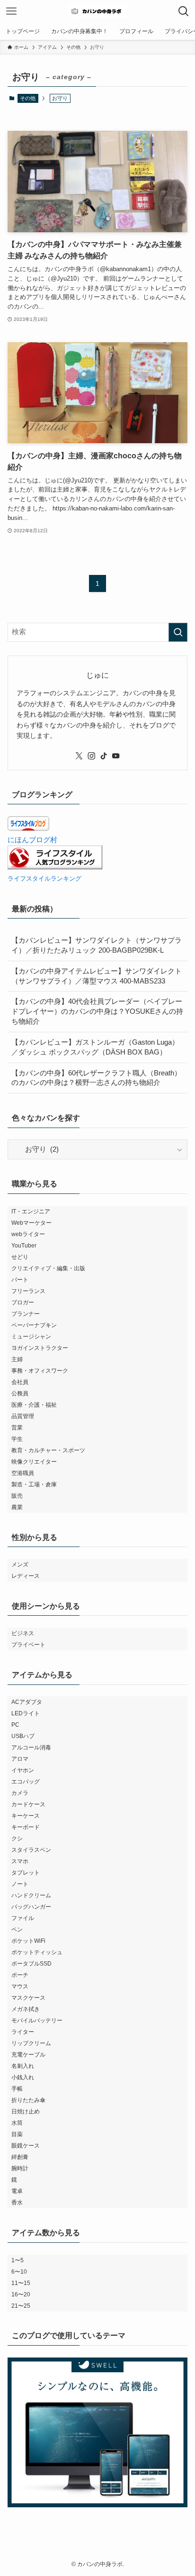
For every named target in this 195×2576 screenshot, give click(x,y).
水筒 (17, 2123)
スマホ (20, 1861)
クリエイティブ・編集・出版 (48, 1268)
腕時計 (20, 2168)
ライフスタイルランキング (44, 878)
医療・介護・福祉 (34, 1405)
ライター (23, 2032)
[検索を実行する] (178, 632)
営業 (17, 1428)
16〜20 (21, 2294)
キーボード (26, 1827)
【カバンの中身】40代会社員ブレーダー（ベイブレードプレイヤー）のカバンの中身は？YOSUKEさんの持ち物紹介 (97, 1011)
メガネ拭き (26, 2009)
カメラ (20, 1793)
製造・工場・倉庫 (34, 1484)
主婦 (17, 1359)
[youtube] (116, 756)
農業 (17, 1507)
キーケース (26, 1816)
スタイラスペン (31, 1850)
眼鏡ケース (26, 2146)
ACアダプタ (27, 1702)
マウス (20, 1986)
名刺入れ (23, 2066)
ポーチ (20, 1975)
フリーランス (28, 1291)
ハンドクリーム (31, 1895)
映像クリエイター (34, 1462)
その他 (28, 98)
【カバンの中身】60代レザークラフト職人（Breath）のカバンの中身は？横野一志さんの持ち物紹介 (96, 1078)
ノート (20, 1884)
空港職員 (23, 1473)
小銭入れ (23, 2077)
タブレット (26, 1873)
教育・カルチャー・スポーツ (48, 1450)
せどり (20, 1257)
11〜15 (21, 2283)
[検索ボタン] (184, 11)
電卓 (17, 2191)
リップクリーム (31, 2043)
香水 (17, 2203)
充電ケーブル (28, 2055)
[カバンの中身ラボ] (97, 11)
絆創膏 (20, 2157)
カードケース (28, 1804)
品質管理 (23, 1416)
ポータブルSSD (31, 1964)
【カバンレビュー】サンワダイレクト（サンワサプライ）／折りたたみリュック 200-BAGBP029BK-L (97, 945)
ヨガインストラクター (40, 1348)
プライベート (28, 1645)
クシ (17, 1839)
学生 (17, 1439)
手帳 (17, 2089)
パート (20, 1280)
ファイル (23, 1918)
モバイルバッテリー (37, 2021)
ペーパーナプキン (34, 1325)
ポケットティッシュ (37, 1952)
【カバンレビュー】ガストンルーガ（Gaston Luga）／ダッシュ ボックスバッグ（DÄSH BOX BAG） (95, 1047)
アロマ (20, 1759)
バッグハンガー (31, 1907)
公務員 (20, 1393)
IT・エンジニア (31, 1211)
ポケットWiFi (28, 1941)
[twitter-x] (79, 756)
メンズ (20, 1565)
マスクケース (28, 1998)
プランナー (26, 1314)
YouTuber (24, 1246)
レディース (26, 1576)
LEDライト (26, 1713)
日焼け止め (26, 2112)
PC (15, 1725)
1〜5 (18, 2260)
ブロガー (23, 1302)
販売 (17, 1496)
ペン (17, 1930)
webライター (28, 1234)
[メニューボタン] (11, 11)
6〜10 (19, 2272)
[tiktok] (104, 756)
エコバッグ (26, 1782)
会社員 (20, 1382)
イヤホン (23, 1770)
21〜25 (21, 2306)
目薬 (17, 2134)
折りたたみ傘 (28, 2100)
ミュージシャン (31, 1337)
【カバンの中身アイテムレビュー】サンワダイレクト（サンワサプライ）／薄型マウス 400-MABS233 (97, 976)
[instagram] (91, 756)
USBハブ (23, 1736)
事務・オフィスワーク (40, 1371)
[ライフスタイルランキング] (55, 867)
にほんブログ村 (32, 840)
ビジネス (23, 1633)
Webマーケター (31, 1223)
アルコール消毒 (31, 1748)
